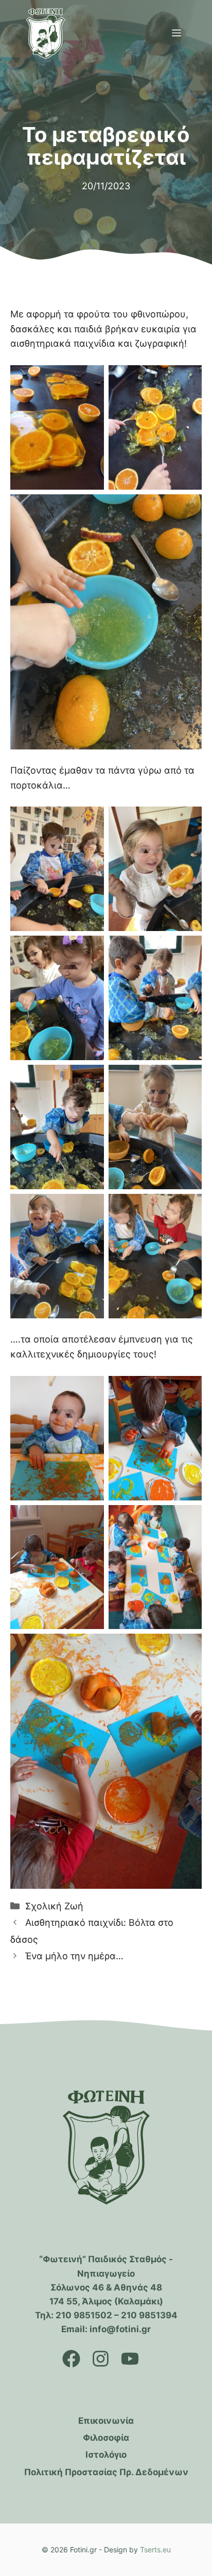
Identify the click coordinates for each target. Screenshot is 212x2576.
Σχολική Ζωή (54, 1906)
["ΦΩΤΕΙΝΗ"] (46, 33)
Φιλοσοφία (106, 2438)
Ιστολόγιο (106, 2455)
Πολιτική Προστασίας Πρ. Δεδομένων (106, 2472)
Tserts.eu (155, 2550)
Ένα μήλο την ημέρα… (74, 1956)
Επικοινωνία (106, 2421)
